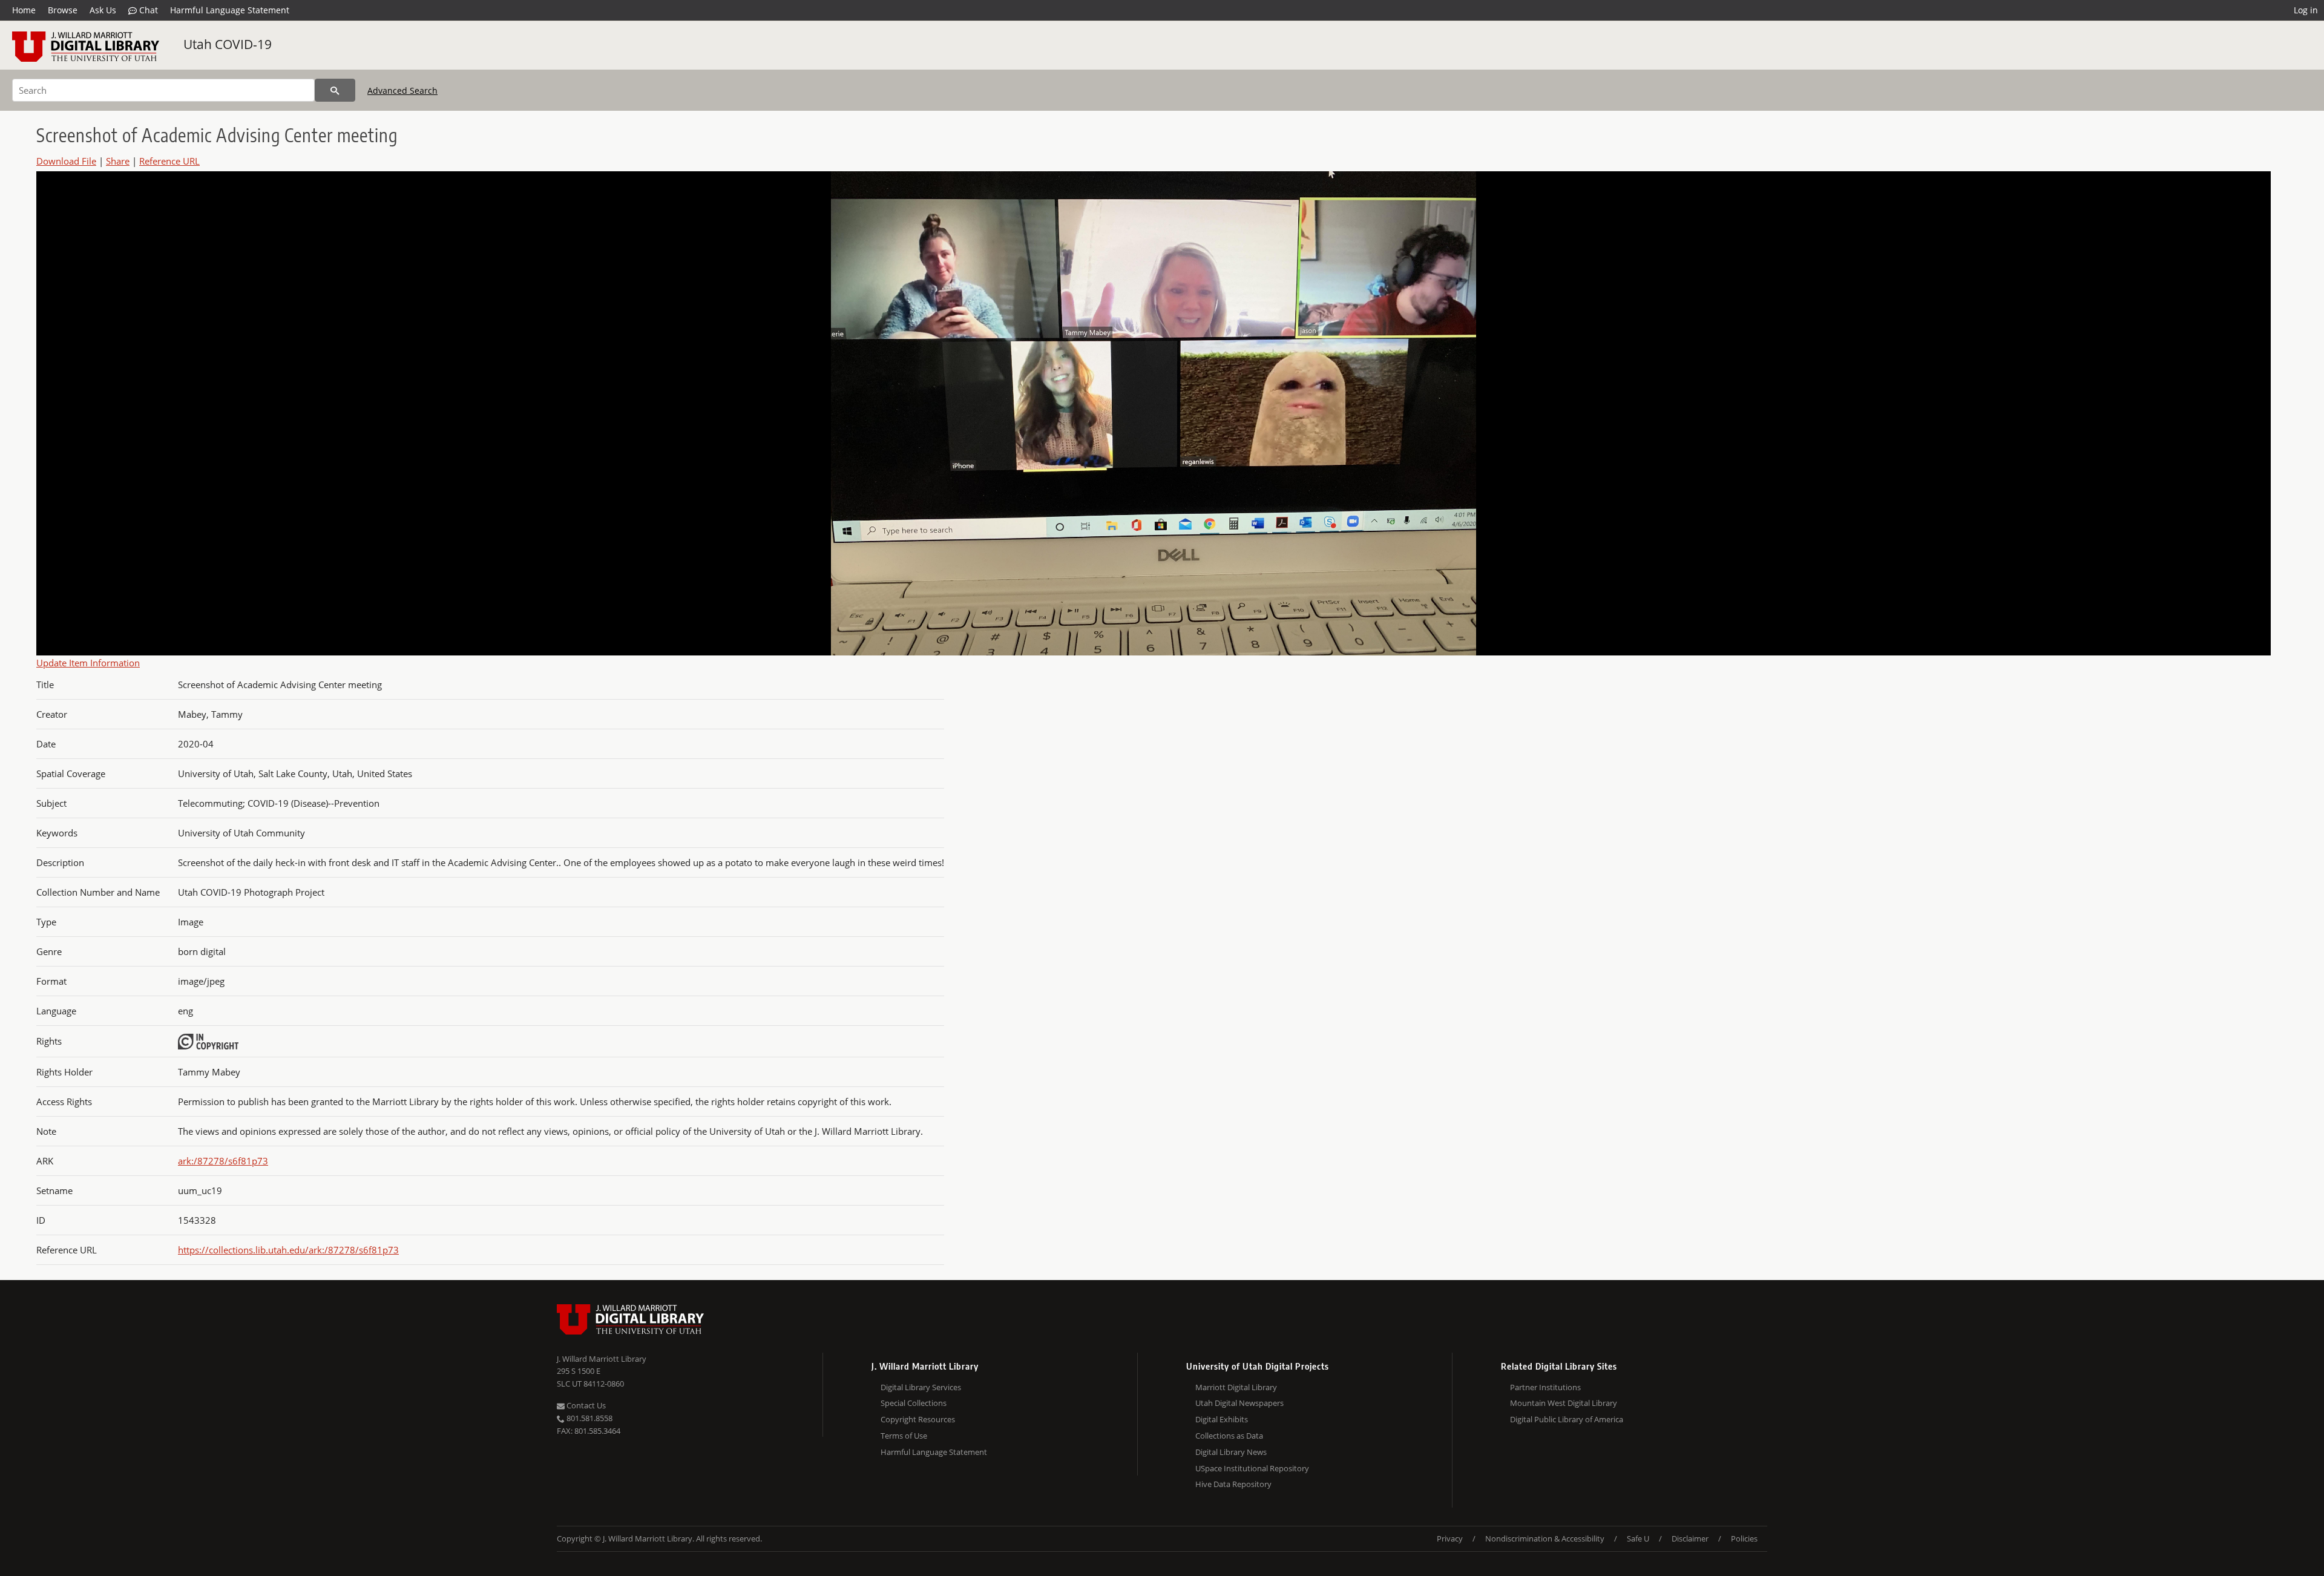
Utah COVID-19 (228, 44)
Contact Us (585, 1405)
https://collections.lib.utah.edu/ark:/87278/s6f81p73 (288, 1250)
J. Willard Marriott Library (602, 1359)
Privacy (1450, 1538)
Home (24, 10)
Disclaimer (1690, 1538)
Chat (147, 10)
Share (118, 161)
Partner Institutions (1545, 1387)
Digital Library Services (921, 1387)
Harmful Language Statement (230, 10)
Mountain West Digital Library (1564, 1403)
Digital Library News (1231, 1452)
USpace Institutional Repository (1252, 1468)
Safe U (1638, 1538)
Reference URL (169, 161)
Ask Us (103, 10)
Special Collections (914, 1403)
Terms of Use (904, 1436)
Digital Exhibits (1222, 1419)
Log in (2306, 10)
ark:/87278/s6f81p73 (223, 1161)
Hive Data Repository (1233, 1484)
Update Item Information (88, 663)
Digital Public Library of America (1567, 1419)
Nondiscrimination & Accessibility (1545, 1538)
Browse (63, 10)
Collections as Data (1229, 1436)
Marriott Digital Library (1236, 1387)
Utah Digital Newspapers (1239, 1403)
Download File (66, 161)
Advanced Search (402, 90)
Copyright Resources (918, 1419)
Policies (1744, 1538)
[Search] (335, 90)
